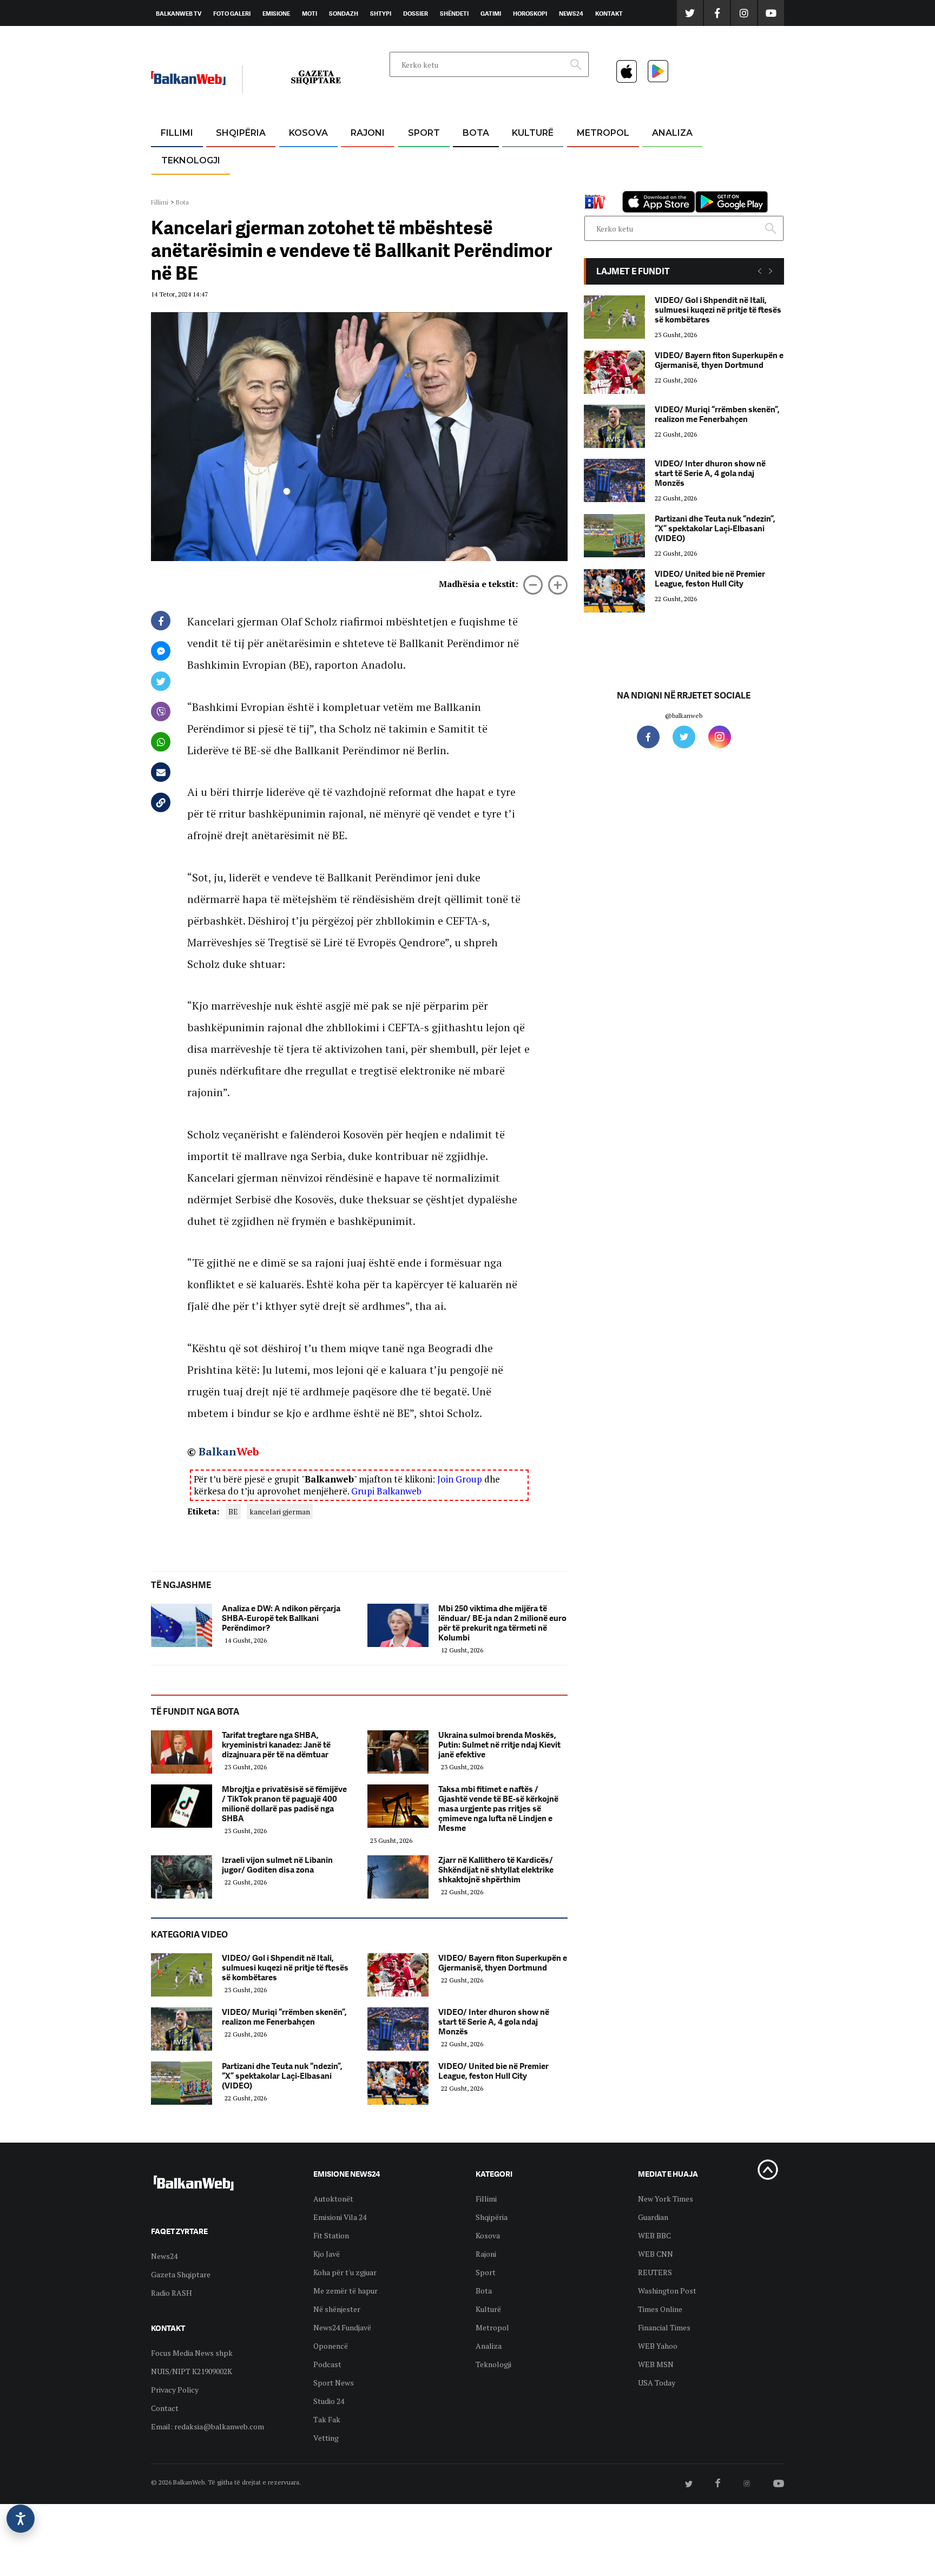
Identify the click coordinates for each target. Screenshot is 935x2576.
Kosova (308, 133)
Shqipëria (241, 133)
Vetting (326, 2438)
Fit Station (331, 2235)
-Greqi (359, 159)
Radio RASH (172, 2293)
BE (233, 1511)
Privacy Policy (175, 2390)
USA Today (657, 2383)
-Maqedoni (368, 185)
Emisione (276, 14)
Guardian (653, 2217)
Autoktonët (333, 2199)
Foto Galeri (232, 14)
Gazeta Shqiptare (181, 2274)
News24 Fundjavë (342, 2327)
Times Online (660, 2309)
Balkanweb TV (179, 14)
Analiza (672, 133)
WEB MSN (656, 2364)
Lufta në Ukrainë (475, 189)
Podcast (327, 2364)
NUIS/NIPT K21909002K (192, 2371)
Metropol (603, 133)
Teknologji (191, 160)
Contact (165, 2408)
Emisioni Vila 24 (340, 2217)
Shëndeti (454, 14)
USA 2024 (475, 159)
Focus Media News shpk (192, 2353)
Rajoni (368, 133)
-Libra (519, 185)
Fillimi (177, 133)
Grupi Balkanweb (386, 1491)
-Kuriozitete (598, 159)
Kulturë (533, 133)
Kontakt (609, 14)
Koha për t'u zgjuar (345, 2272)
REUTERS (655, 2272)
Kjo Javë (327, 2254)
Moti (310, 14)
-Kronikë (229, 159)
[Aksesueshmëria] (21, 2519)
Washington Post (667, 2291)
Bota (476, 133)
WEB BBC (654, 2235)
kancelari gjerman (280, 1511)
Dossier (416, 14)
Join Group (460, 1479)
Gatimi (491, 14)
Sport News (334, 2383)
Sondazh (344, 14)
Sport (424, 133)
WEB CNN (656, 2254)
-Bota (415, 159)
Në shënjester (337, 2309)
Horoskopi (530, 14)
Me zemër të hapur (345, 2291)
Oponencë (331, 2346)
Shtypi (381, 14)
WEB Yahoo (658, 2346)
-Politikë (229, 185)
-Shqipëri (422, 185)
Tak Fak (327, 2419)
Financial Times (664, 2327)
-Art (516, 159)
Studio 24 (329, 2401)
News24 (571, 14)
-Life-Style (593, 185)
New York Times (666, 2199)
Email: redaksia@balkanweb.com (208, 2426)
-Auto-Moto (182, 187)
